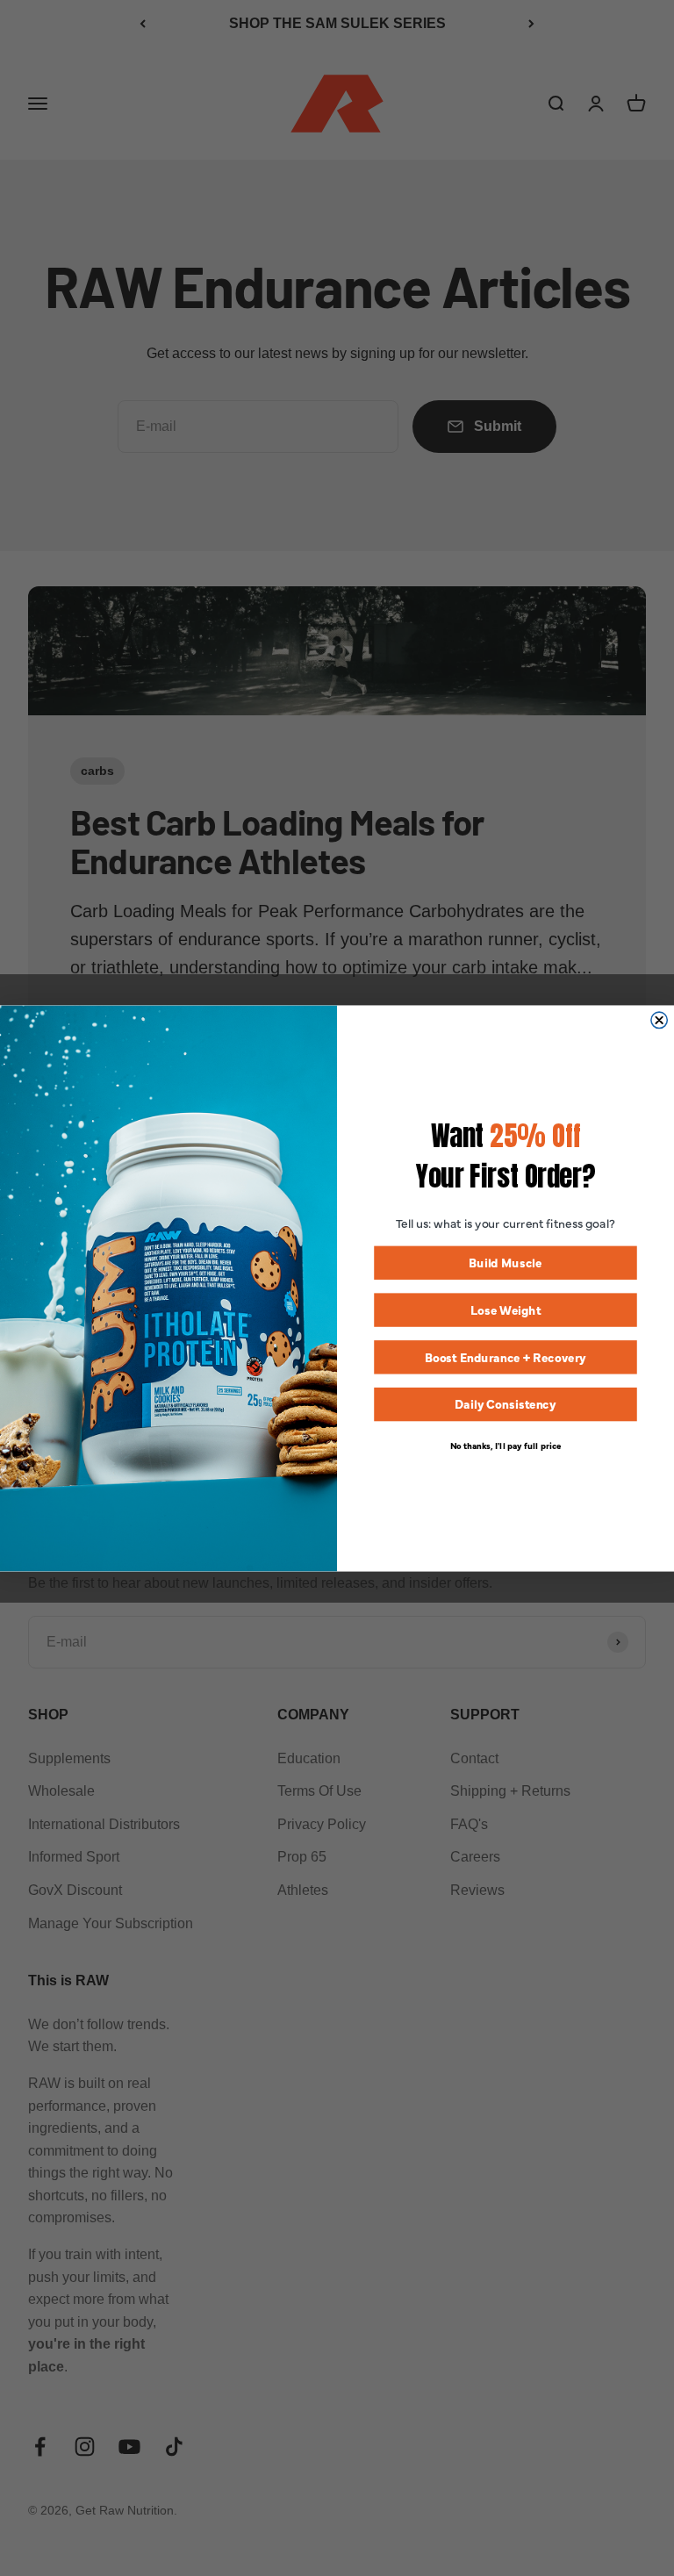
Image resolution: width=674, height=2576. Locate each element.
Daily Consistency (505, 1404)
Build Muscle (505, 1262)
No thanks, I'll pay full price (506, 1444)
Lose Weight (506, 1309)
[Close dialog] (659, 1020)
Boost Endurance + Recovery (505, 1356)
